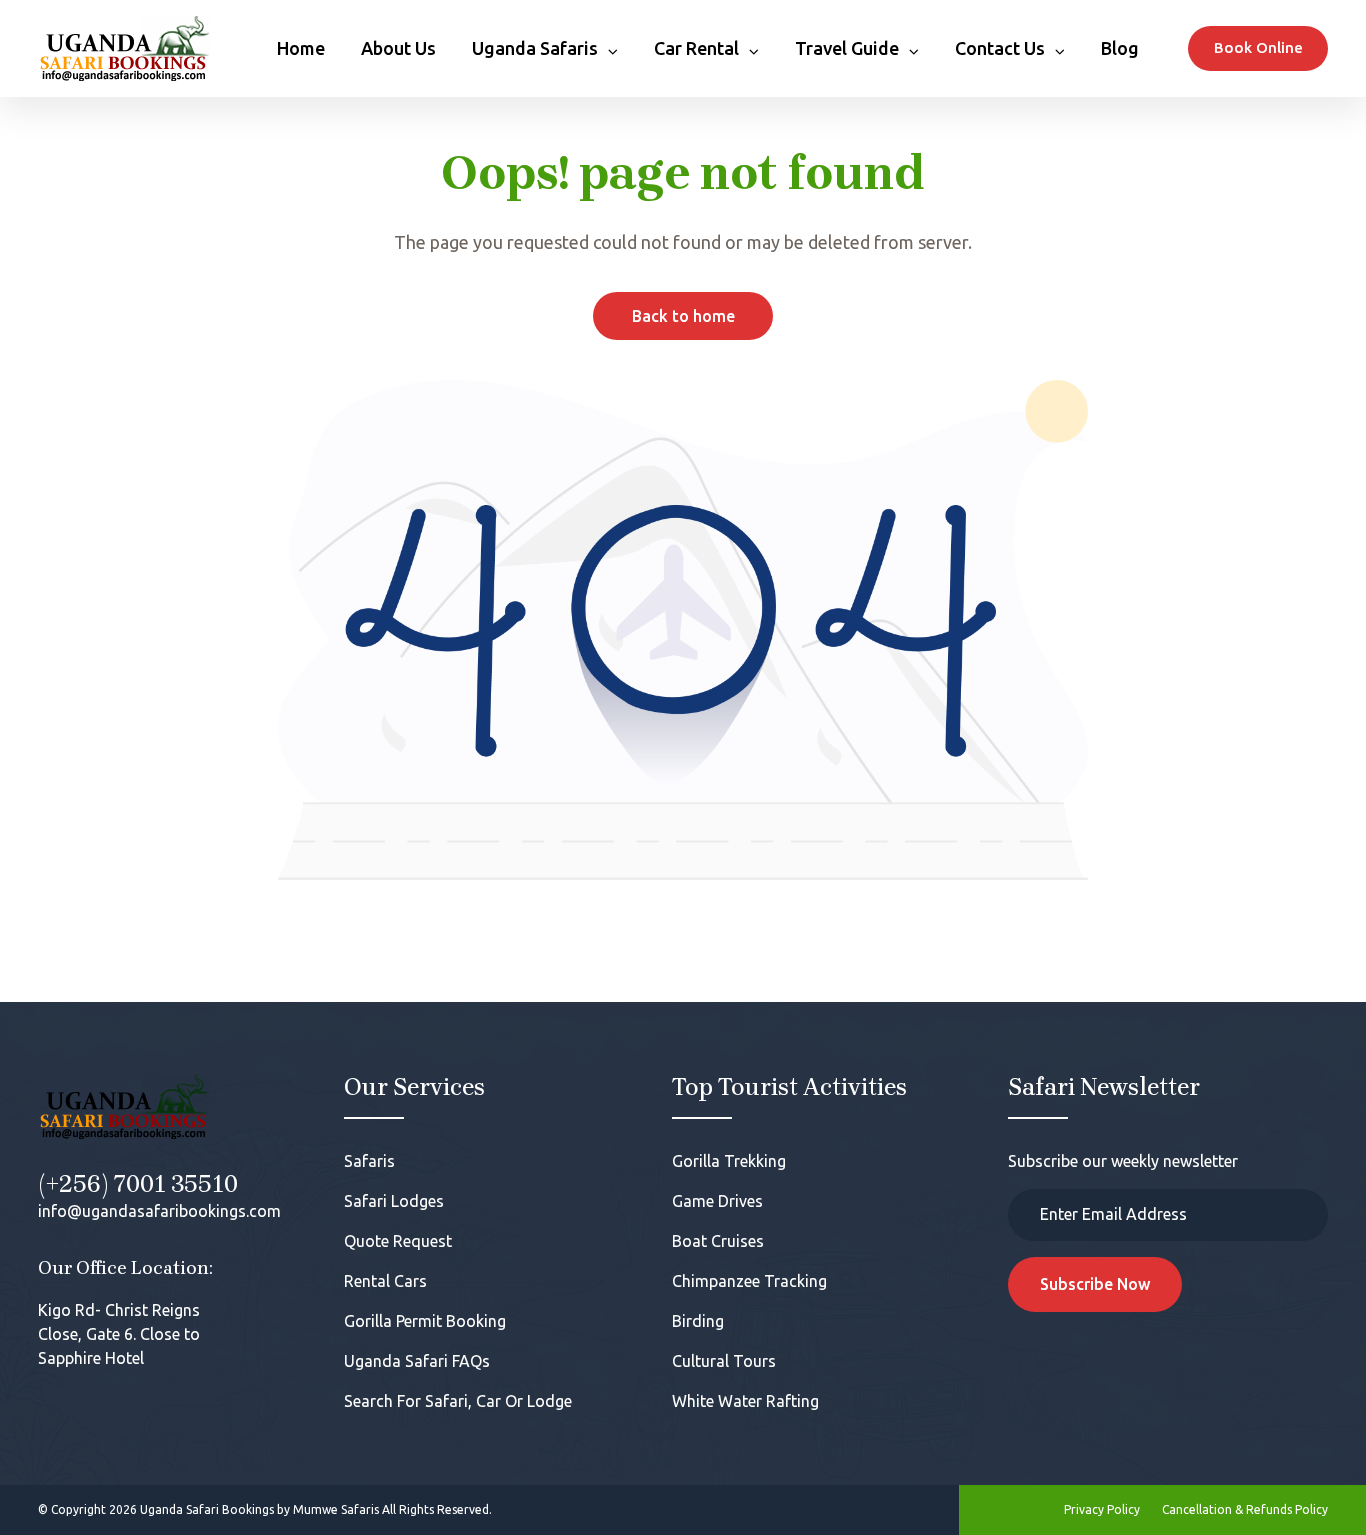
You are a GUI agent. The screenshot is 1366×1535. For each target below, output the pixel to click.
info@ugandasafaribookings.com (159, 1211)
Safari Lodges (394, 1201)
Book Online (1258, 47)
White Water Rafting (745, 1401)
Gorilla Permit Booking (425, 1321)
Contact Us (1000, 48)
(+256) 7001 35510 (138, 1184)
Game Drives (717, 1201)
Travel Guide (847, 48)
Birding (698, 1321)
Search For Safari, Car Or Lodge (458, 1401)
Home (301, 48)
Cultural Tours (724, 1361)
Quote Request (398, 1241)
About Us (398, 48)
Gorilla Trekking (729, 1161)
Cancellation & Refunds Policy (1245, 1509)
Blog (1120, 48)
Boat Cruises (718, 1241)
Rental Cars (385, 1281)
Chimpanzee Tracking (749, 1281)
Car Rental (696, 48)
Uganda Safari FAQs (417, 1361)
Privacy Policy (1102, 1509)
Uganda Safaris (535, 48)
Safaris (369, 1161)
